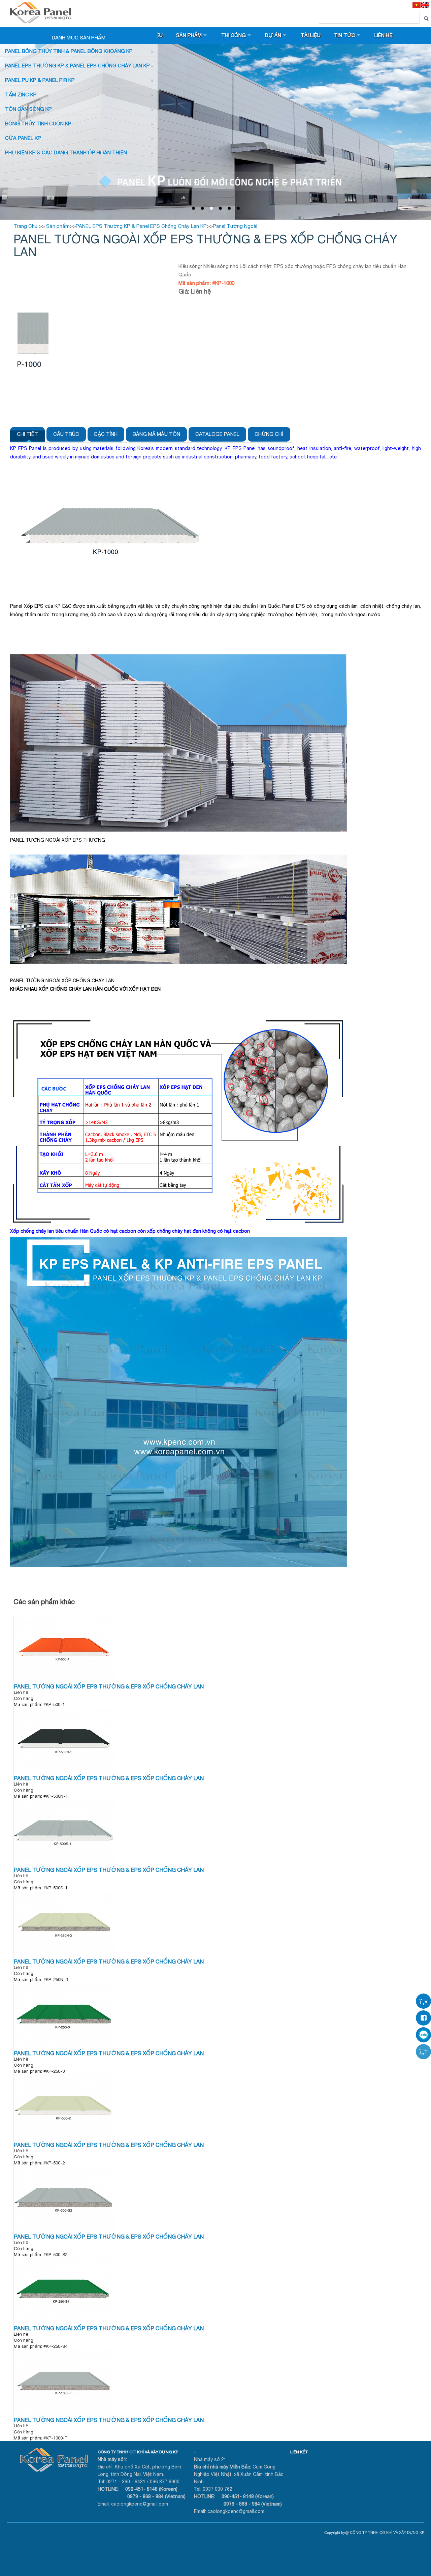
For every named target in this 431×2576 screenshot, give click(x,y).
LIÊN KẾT (299, 2452)
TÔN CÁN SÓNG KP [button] (28, 109)
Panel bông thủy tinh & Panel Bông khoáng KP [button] (69, 51)
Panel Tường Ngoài (235, 226)
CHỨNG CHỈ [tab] (269, 434)
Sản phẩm (189, 35)
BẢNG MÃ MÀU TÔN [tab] (156, 434)
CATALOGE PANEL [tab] (217, 434)
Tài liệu (311, 35)
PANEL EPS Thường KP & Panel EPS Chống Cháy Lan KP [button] (77, 66)
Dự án (273, 35)
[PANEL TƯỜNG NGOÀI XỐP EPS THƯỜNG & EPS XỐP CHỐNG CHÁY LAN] (64, 1682)
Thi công (234, 35)
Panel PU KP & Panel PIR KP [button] (40, 80)
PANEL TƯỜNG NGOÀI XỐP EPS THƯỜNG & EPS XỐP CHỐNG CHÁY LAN (109, 1686)
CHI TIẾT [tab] (27, 434)
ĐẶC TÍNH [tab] (106, 434)
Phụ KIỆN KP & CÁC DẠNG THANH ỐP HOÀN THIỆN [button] (66, 153)
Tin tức (345, 35)
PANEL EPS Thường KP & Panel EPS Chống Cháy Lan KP (141, 226)
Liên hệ (384, 35)
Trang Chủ (25, 226)
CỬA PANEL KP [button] (23, 138)
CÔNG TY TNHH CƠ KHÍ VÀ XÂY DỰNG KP (138, 2452)
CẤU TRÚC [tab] (66, 434)
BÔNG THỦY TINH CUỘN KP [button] (38, 124)
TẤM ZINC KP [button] (21, 95)
